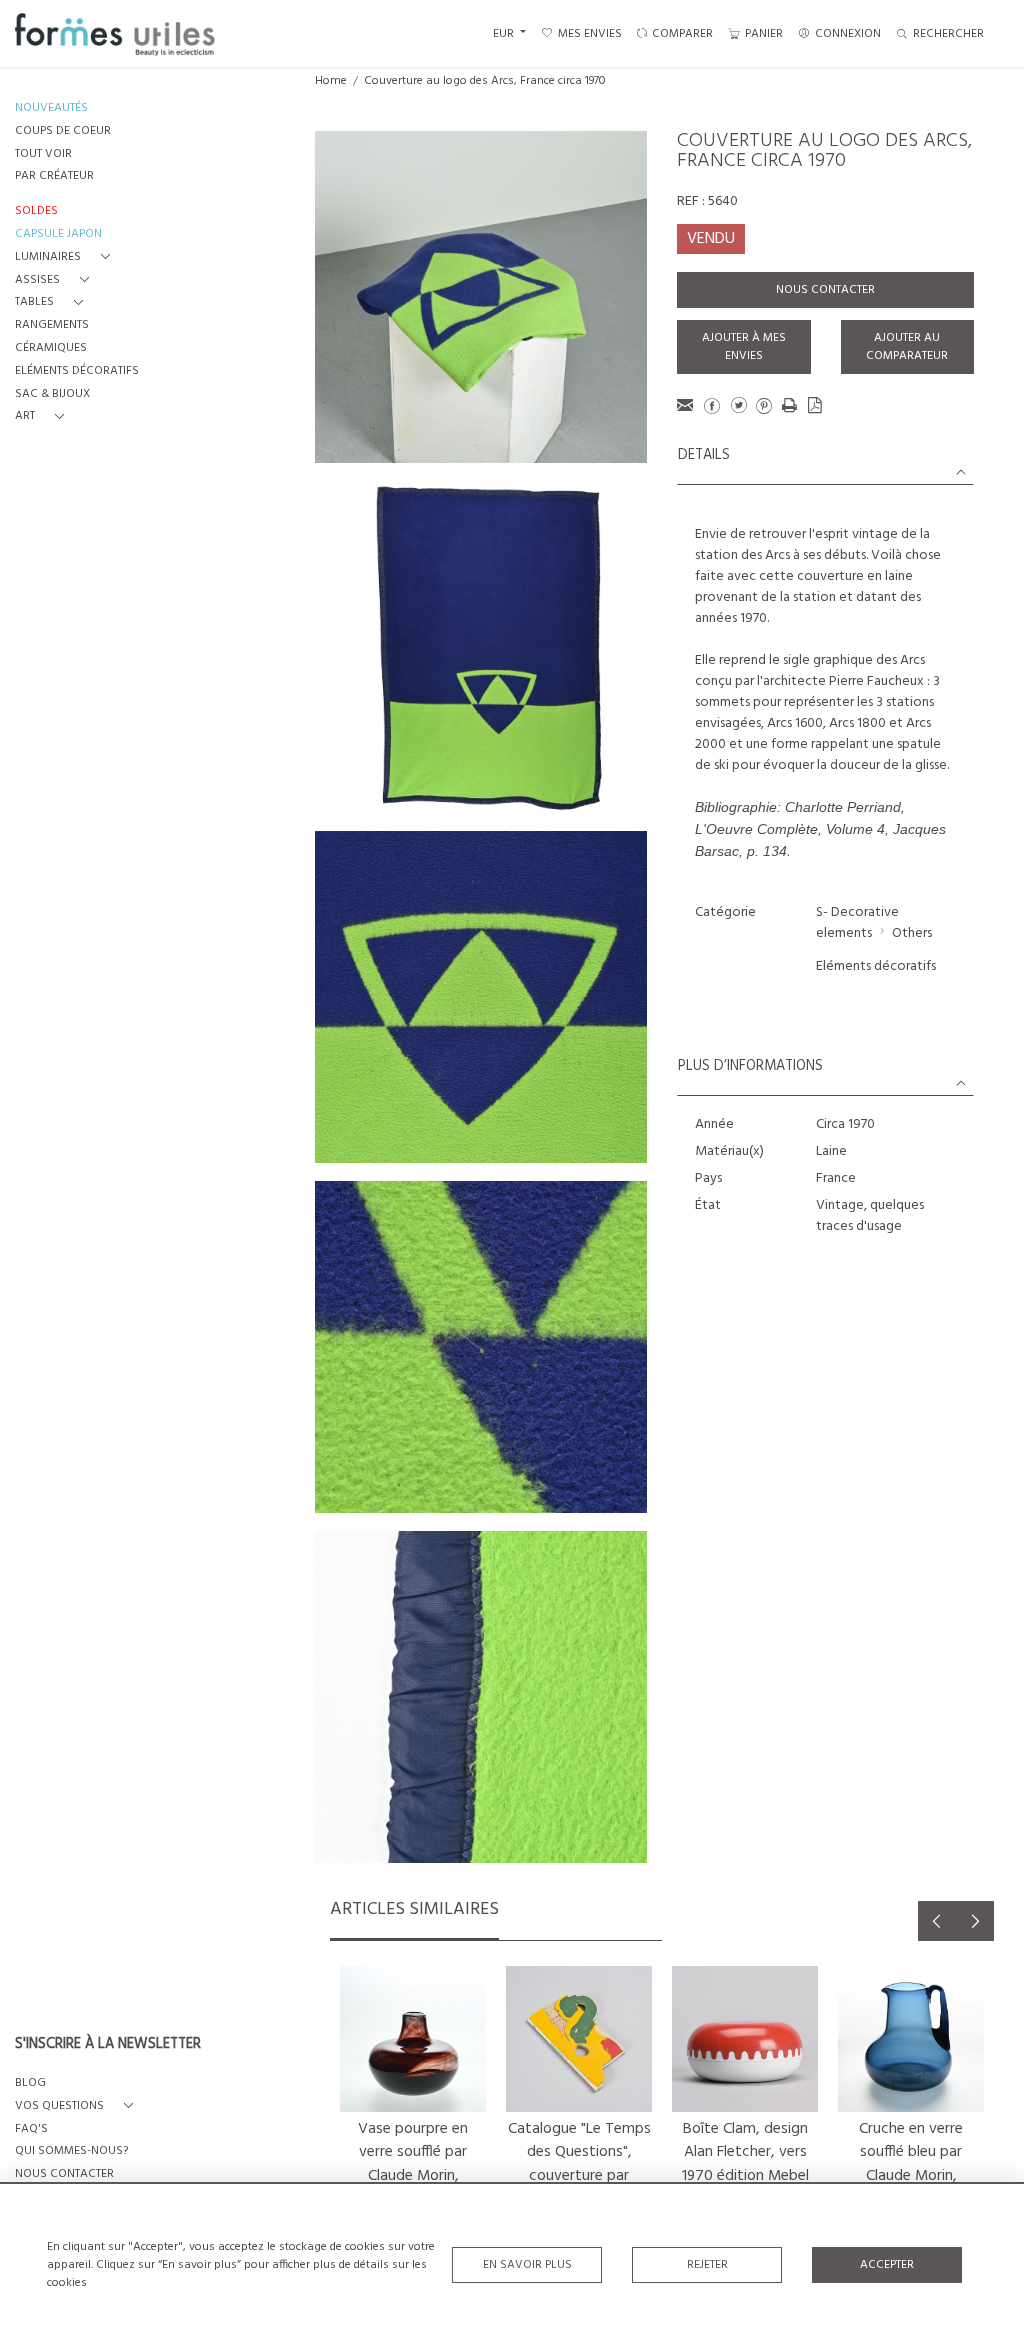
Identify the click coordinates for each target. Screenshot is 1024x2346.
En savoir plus (527, 2265)
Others (912, 933)
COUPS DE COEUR (63, 131)
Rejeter (707, 2265)
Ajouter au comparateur (907, 347)
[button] (66, 257)
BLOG (30, 2083)
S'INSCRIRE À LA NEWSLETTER (108, 2045)
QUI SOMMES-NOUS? (71, 2151)
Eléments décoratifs (876, 966)
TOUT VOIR (43, 154)
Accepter (887, 2265)
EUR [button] (505, 34)
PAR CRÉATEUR (54, 176)
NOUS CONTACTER (64, 2174)
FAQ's (31, 2129)
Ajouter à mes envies (744, 347)
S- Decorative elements (857, 923)
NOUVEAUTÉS (51, 108)
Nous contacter (825, 290)
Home (331, 81)
